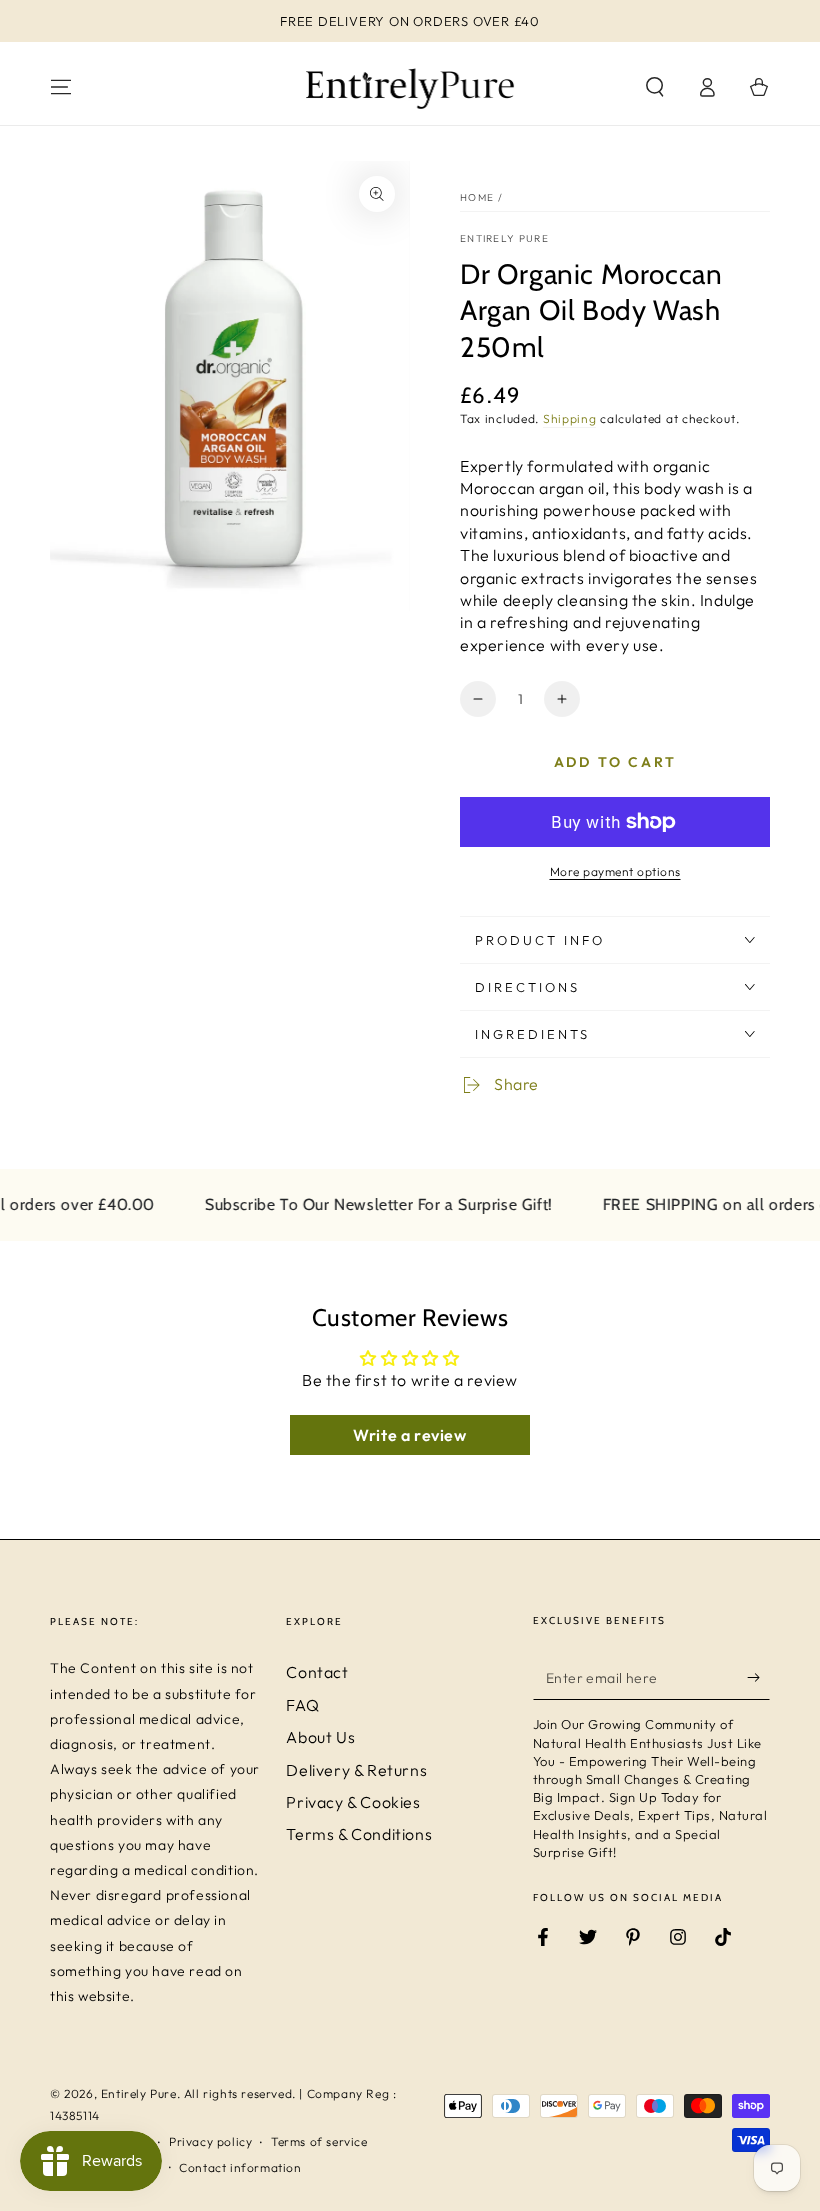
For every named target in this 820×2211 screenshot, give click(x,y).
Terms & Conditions (359, 1834)
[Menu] (61, 87)
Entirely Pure (504, 238)
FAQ (302, 1705)
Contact (317, 1672)
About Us (320, 1737)
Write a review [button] (409, 1435)
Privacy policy (210, 2141)
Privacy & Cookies (353, 1802)
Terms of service (319, 2141)
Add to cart (615, 762)
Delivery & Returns (356, 1770)
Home (477, 197)
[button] (655, 87)
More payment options (615, 871)
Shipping (570, 418)
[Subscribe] (758, 1677)
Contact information (240, 2167)
